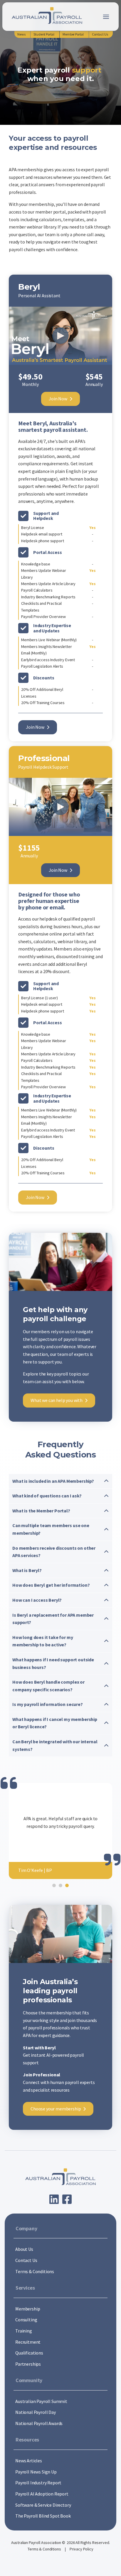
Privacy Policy (81, 2549)
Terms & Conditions (45, 2549)
